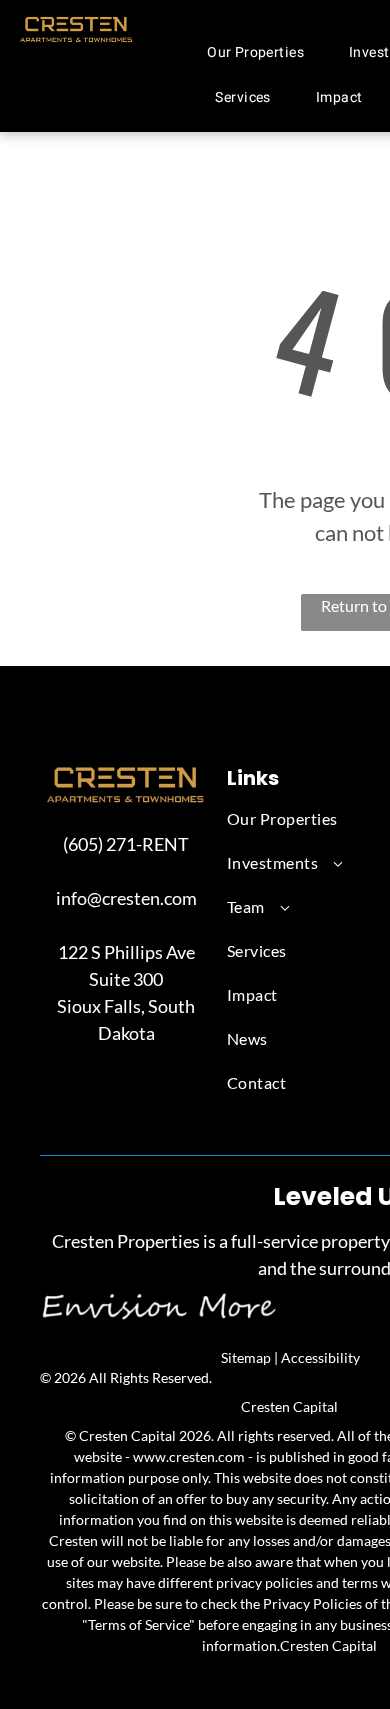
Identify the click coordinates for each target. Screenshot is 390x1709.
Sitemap (246, 1357)
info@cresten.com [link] (126, 898)
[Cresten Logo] (76, 25)
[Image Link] (126, 774)
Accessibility (320, 1357)
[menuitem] (263, 52)
